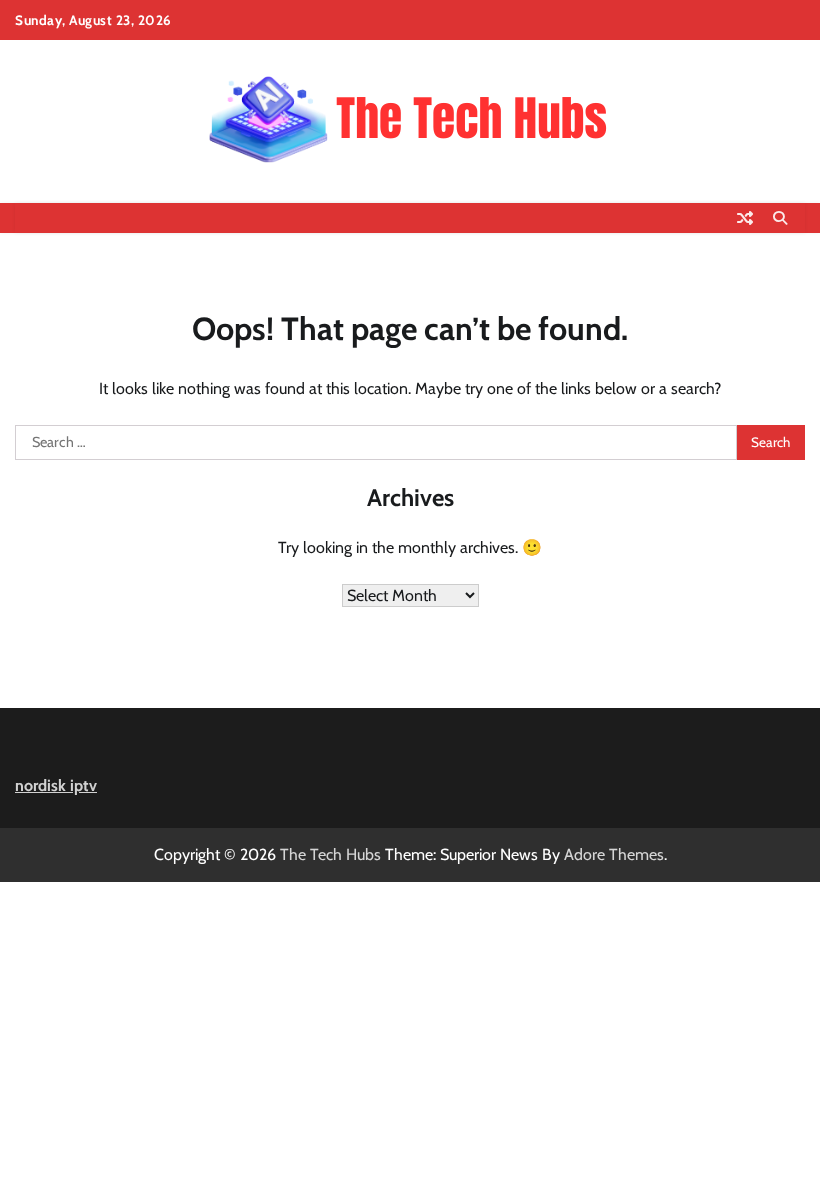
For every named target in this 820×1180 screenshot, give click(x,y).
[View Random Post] (745, 218)
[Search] (780, 218)
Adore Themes (614, 854)
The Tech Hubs (330, 854)
